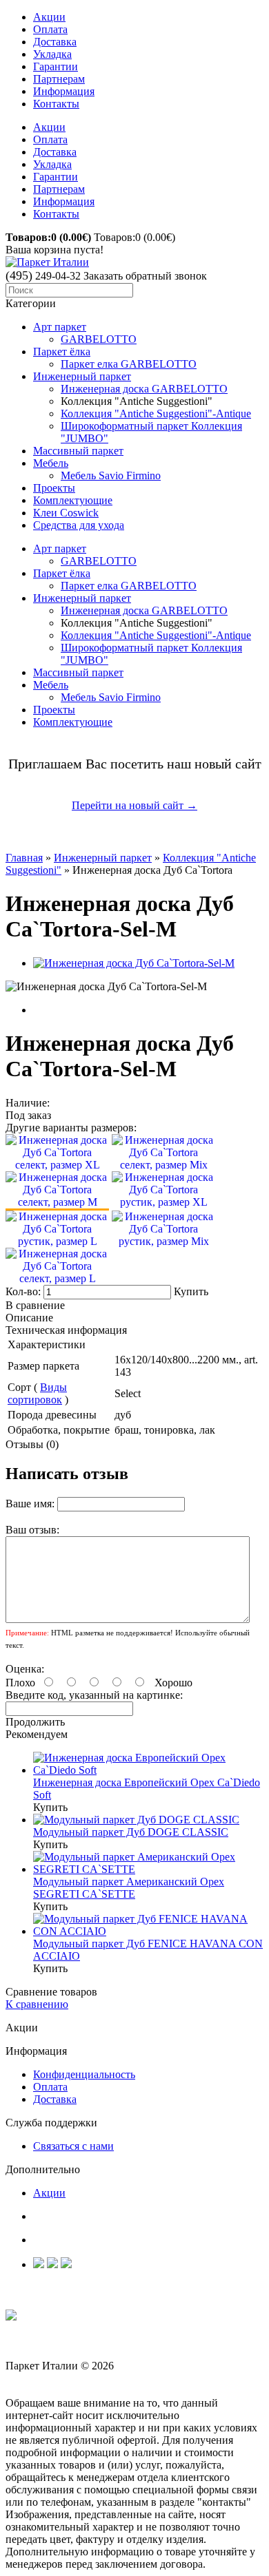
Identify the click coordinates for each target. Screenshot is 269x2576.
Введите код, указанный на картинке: (94, 1695)
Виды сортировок (37, 1393)
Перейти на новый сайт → (134, 805)
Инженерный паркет (82, 376)
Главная (24, 858)
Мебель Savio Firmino (111, 475)
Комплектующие (73, 500)
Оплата (50, 29)
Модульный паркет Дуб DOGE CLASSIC (131, 1832)
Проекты (54, 488)
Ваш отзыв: (32, 1530)
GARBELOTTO (99, 339)
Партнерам (59, 79)
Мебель (51, 463)
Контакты (56, 104)
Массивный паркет (78, 451)
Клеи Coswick (66, 513)
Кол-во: (24, 1291)
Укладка (52, 54)
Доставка (55, 42)
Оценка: (25, 1669)
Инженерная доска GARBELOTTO (144, 389)
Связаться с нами (73, 2146)
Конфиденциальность (84, 2074)
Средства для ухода (79, 525)
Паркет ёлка (62, 352)
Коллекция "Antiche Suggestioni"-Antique (156, 413)
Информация (64, 91)
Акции (49, 17)
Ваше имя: (30, 1504)
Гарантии (56, 66)
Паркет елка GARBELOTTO (129, 364)
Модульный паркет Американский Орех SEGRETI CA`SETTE (129, 1888)
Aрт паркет (60, 327)
